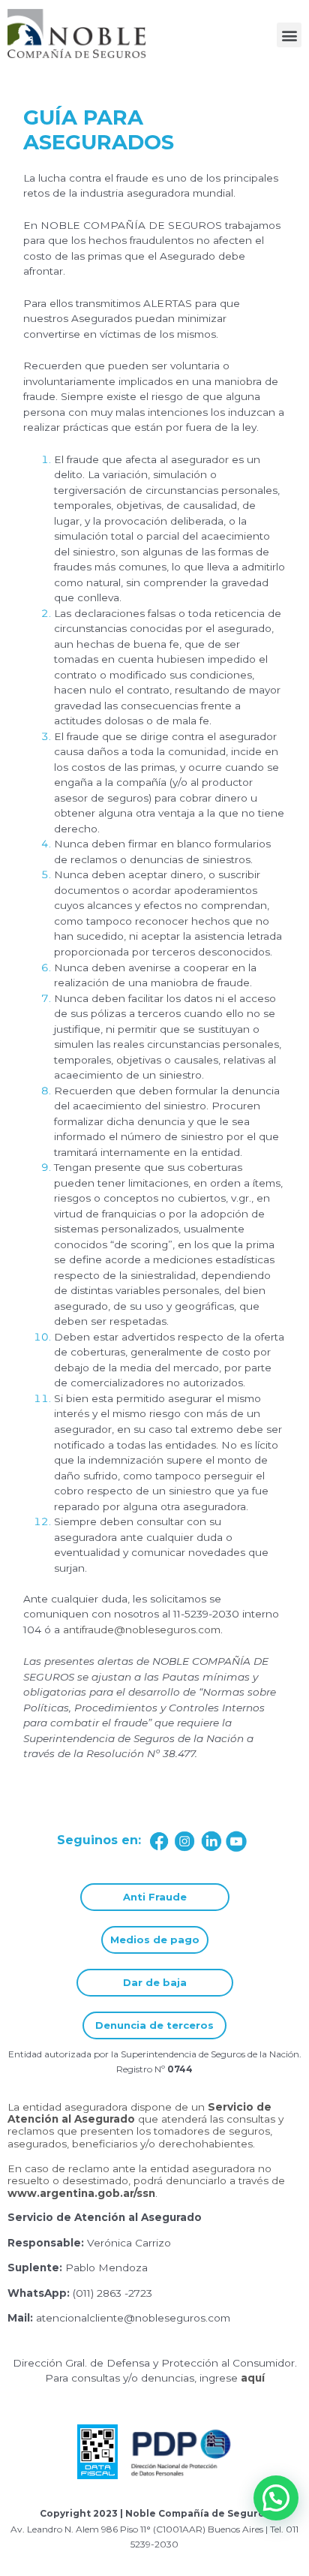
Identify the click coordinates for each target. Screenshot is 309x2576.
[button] (289, 35)
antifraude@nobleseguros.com (142, 1630)
